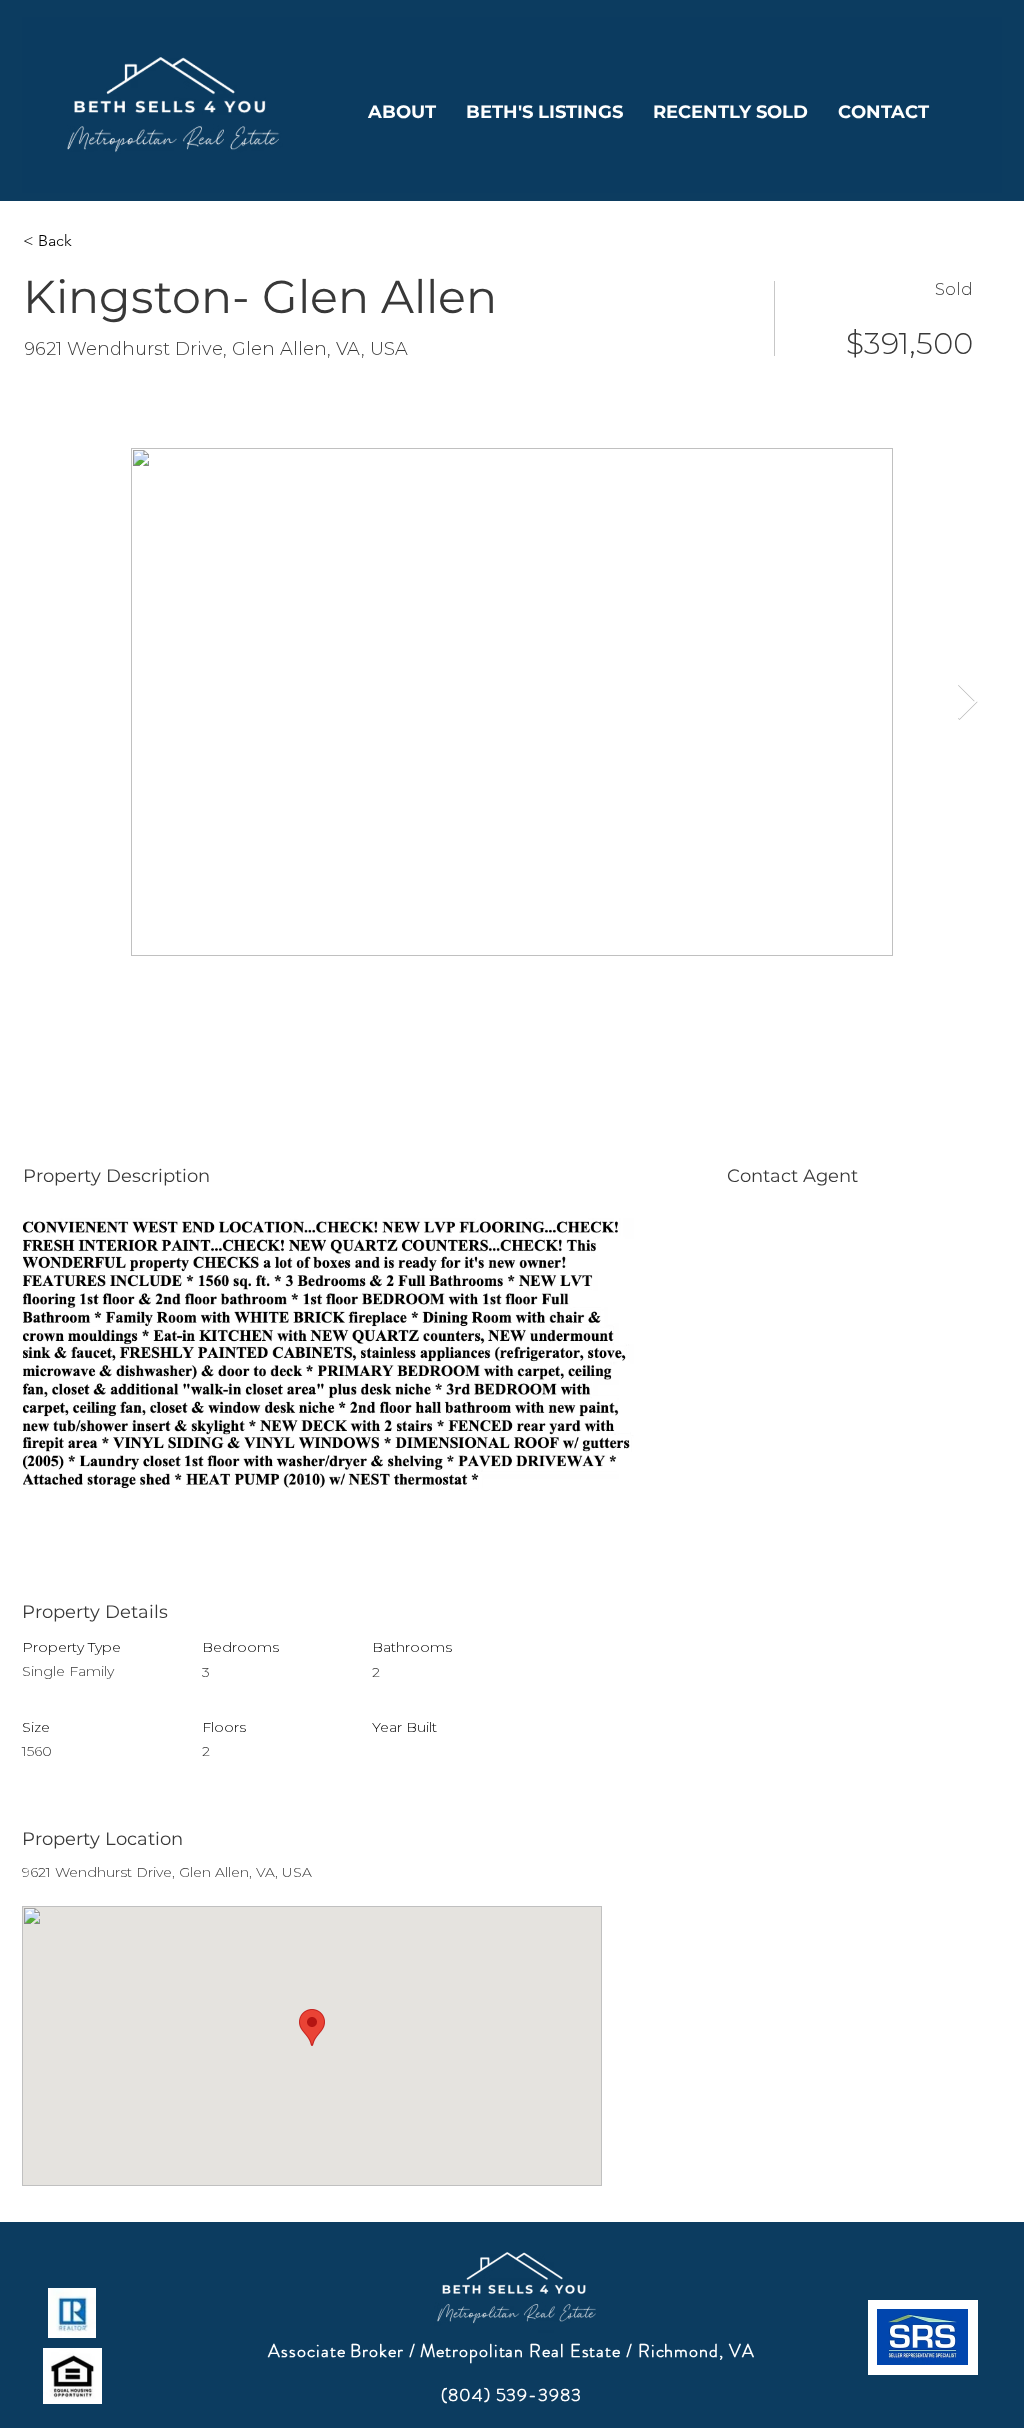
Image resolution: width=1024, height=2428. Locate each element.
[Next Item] (967, 702)
